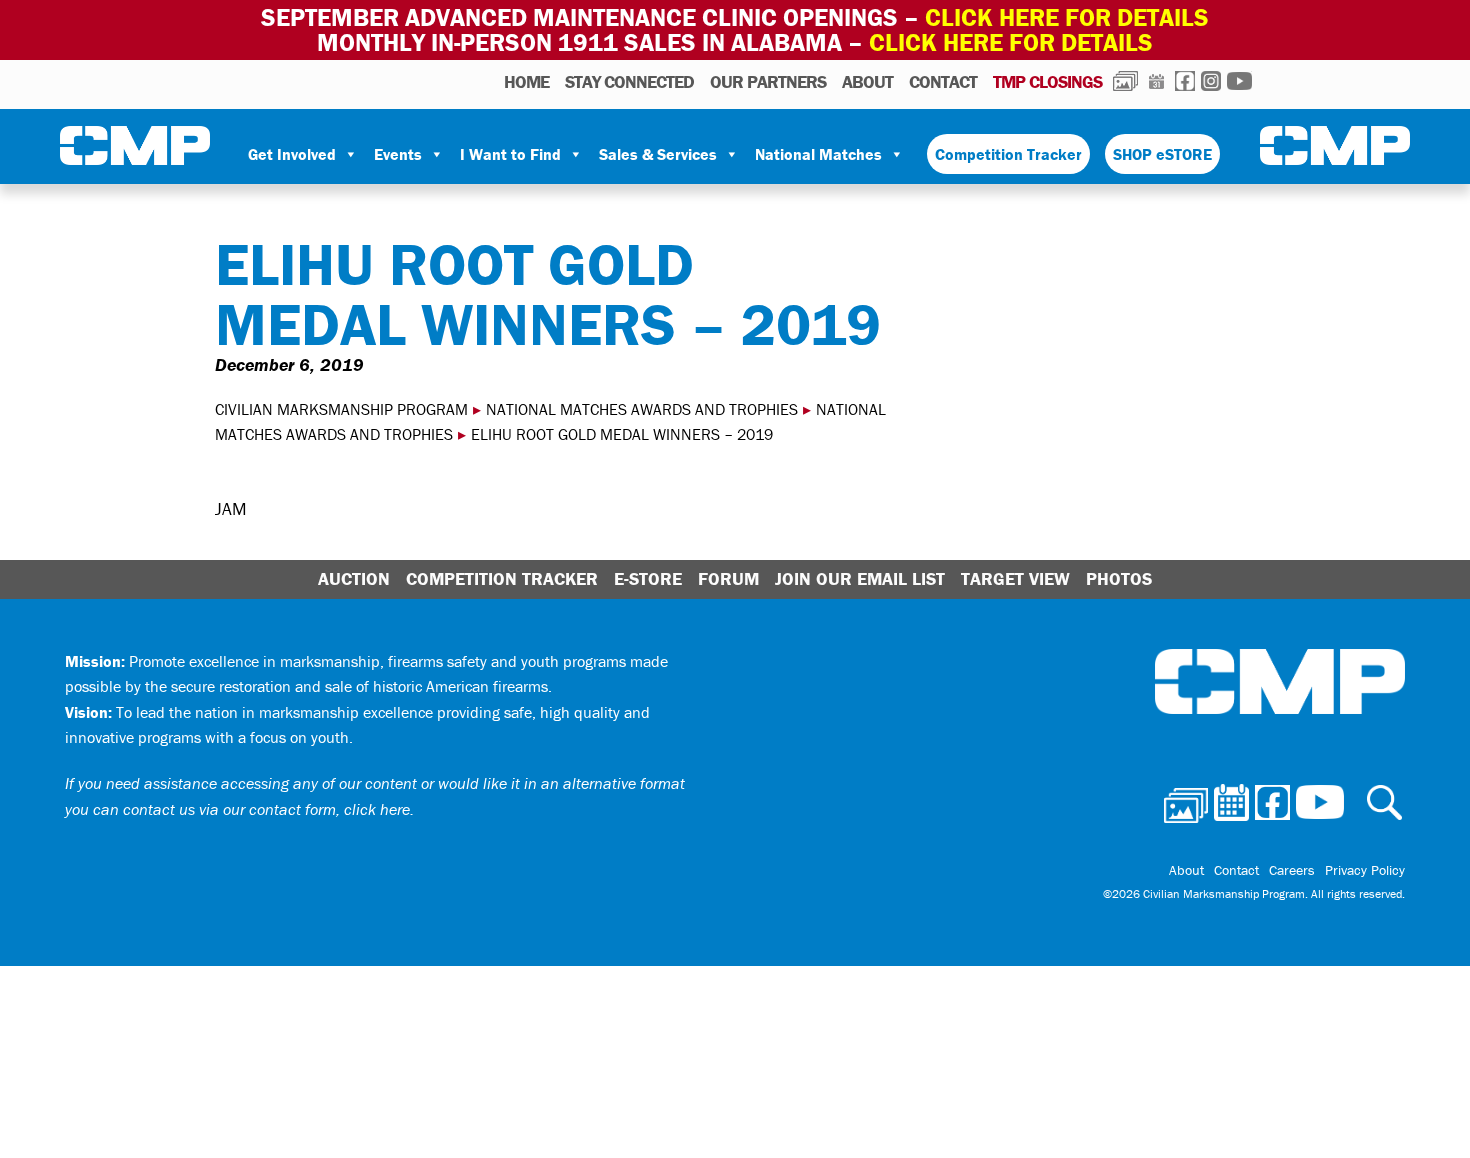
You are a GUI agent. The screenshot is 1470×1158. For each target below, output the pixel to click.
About (867, 81)
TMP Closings (1047, 81)
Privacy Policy (1365, 870)
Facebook (1185, 81)
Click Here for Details (1011, 42)
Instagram (1211, 81)
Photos (1125, 81)
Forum (728, 578)
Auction (354, 578)
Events (398, 154)
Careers (1292, 870)
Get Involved (292, 154)
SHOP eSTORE (1162, 154)
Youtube (1239, 81)
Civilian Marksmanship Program (135, 146)
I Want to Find (510, 154)
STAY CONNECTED (629, 81)
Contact (943, 81)
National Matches (818, 154)
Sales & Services (658, 154)
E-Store (648, 578)
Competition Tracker (1008, 154)
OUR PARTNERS (768, 81)
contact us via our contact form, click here (266, 809)
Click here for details (1067, 17)
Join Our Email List (860, 578)
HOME (526, 81)
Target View (1015, 578)
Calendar (1156, 81)
